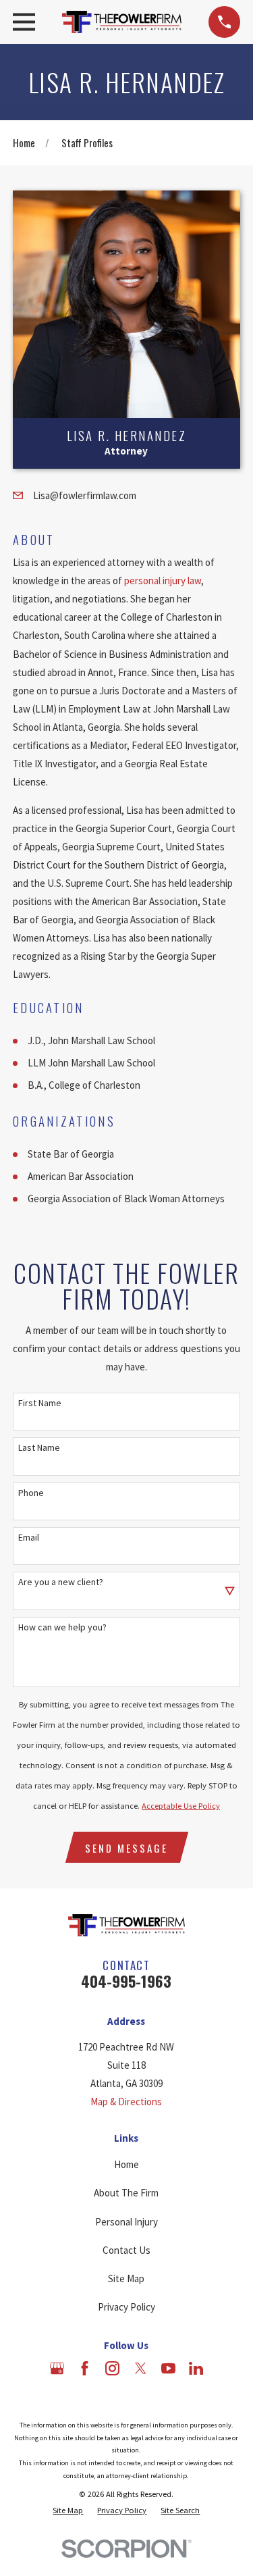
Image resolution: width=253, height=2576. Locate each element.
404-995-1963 (126, 1981)
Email (29, 1538)
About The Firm (126, 2193)
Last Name (39, 1448)
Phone (31, 1493)
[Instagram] (112, 2368)
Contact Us (126, 2250)
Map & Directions (126, 2102)
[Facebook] (85, 2368)
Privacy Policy (126, 2307)
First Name (40, 1403)
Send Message (126, 1848)
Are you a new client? (61, 1582)
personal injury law (163, 581)
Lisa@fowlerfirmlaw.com (85, 495)
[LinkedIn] (196, 2368)
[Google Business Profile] (57, 2368)
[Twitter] (141, 2368)
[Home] (122, 22)
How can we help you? (62, 1627)
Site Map (126, 2278)
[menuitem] (68, 2510)
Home (126, 2164)
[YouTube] (168, 2368)
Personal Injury (126, 2222)
